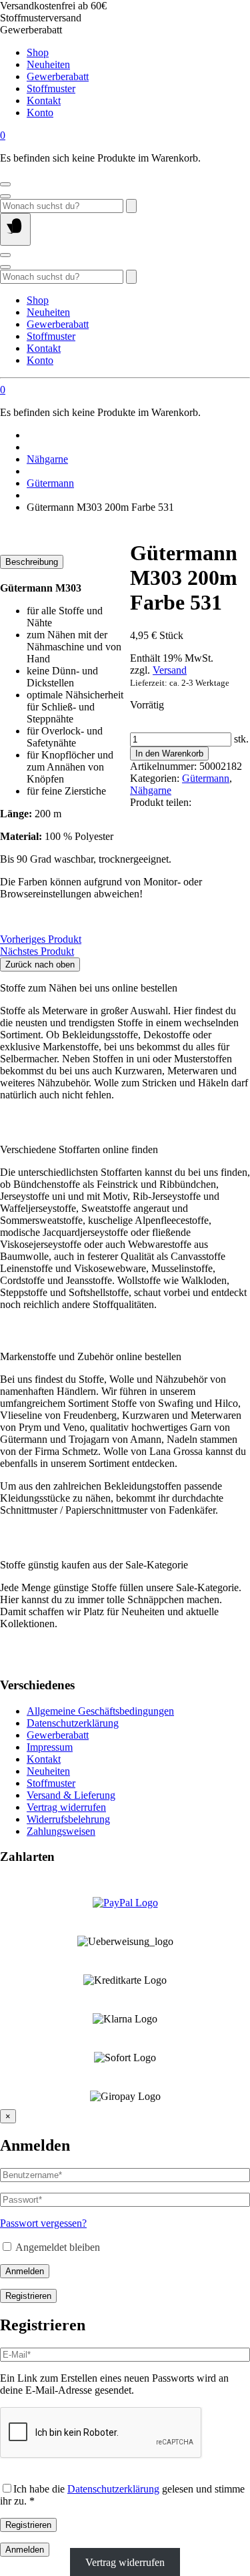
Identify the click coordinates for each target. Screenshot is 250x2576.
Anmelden (25, 2271)
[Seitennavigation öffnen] (15, 229)
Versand (170, 670)
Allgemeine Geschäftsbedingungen (100, 1711)
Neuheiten (48, 64)
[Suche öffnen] (5, 196)
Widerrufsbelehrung (68, 1819)
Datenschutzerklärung (73, 1723)
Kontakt (44, 100)
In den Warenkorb (169, 754)
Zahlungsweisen (61, 1831)
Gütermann (50, 483)
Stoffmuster (51, 88)
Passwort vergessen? (43, 2223)
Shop (38, 52)
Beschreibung (32, 562)
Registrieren (28, 2296)
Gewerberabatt (58, 76)
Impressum (50, 1747)
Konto (40, 113)
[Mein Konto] (5, 184)
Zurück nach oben (40, 964)
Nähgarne (47, 459)
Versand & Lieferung (71, 1795)
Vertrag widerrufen (66, 1807)
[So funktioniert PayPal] (125, 1903)
